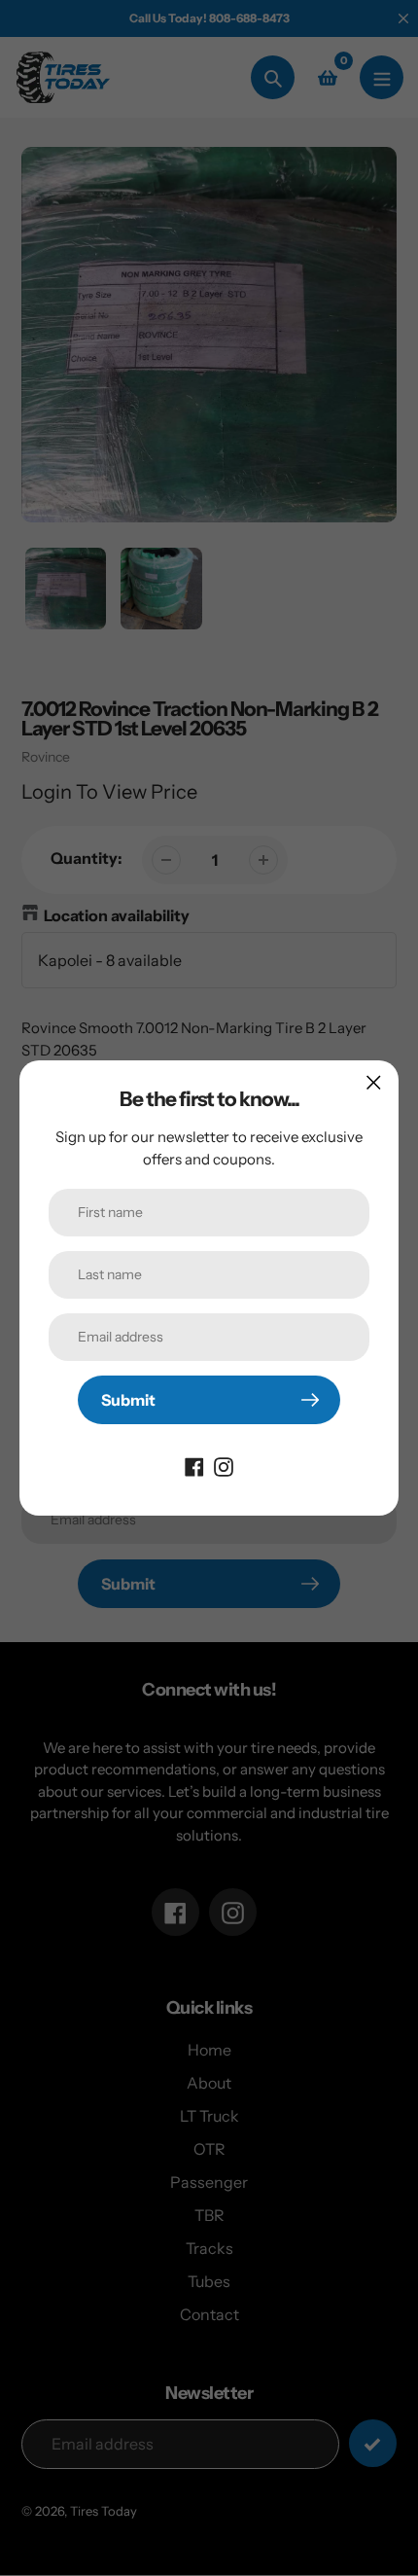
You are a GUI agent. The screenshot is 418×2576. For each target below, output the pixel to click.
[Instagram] (224, 1465)
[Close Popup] (374, 1082)
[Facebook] (194, 1465)
